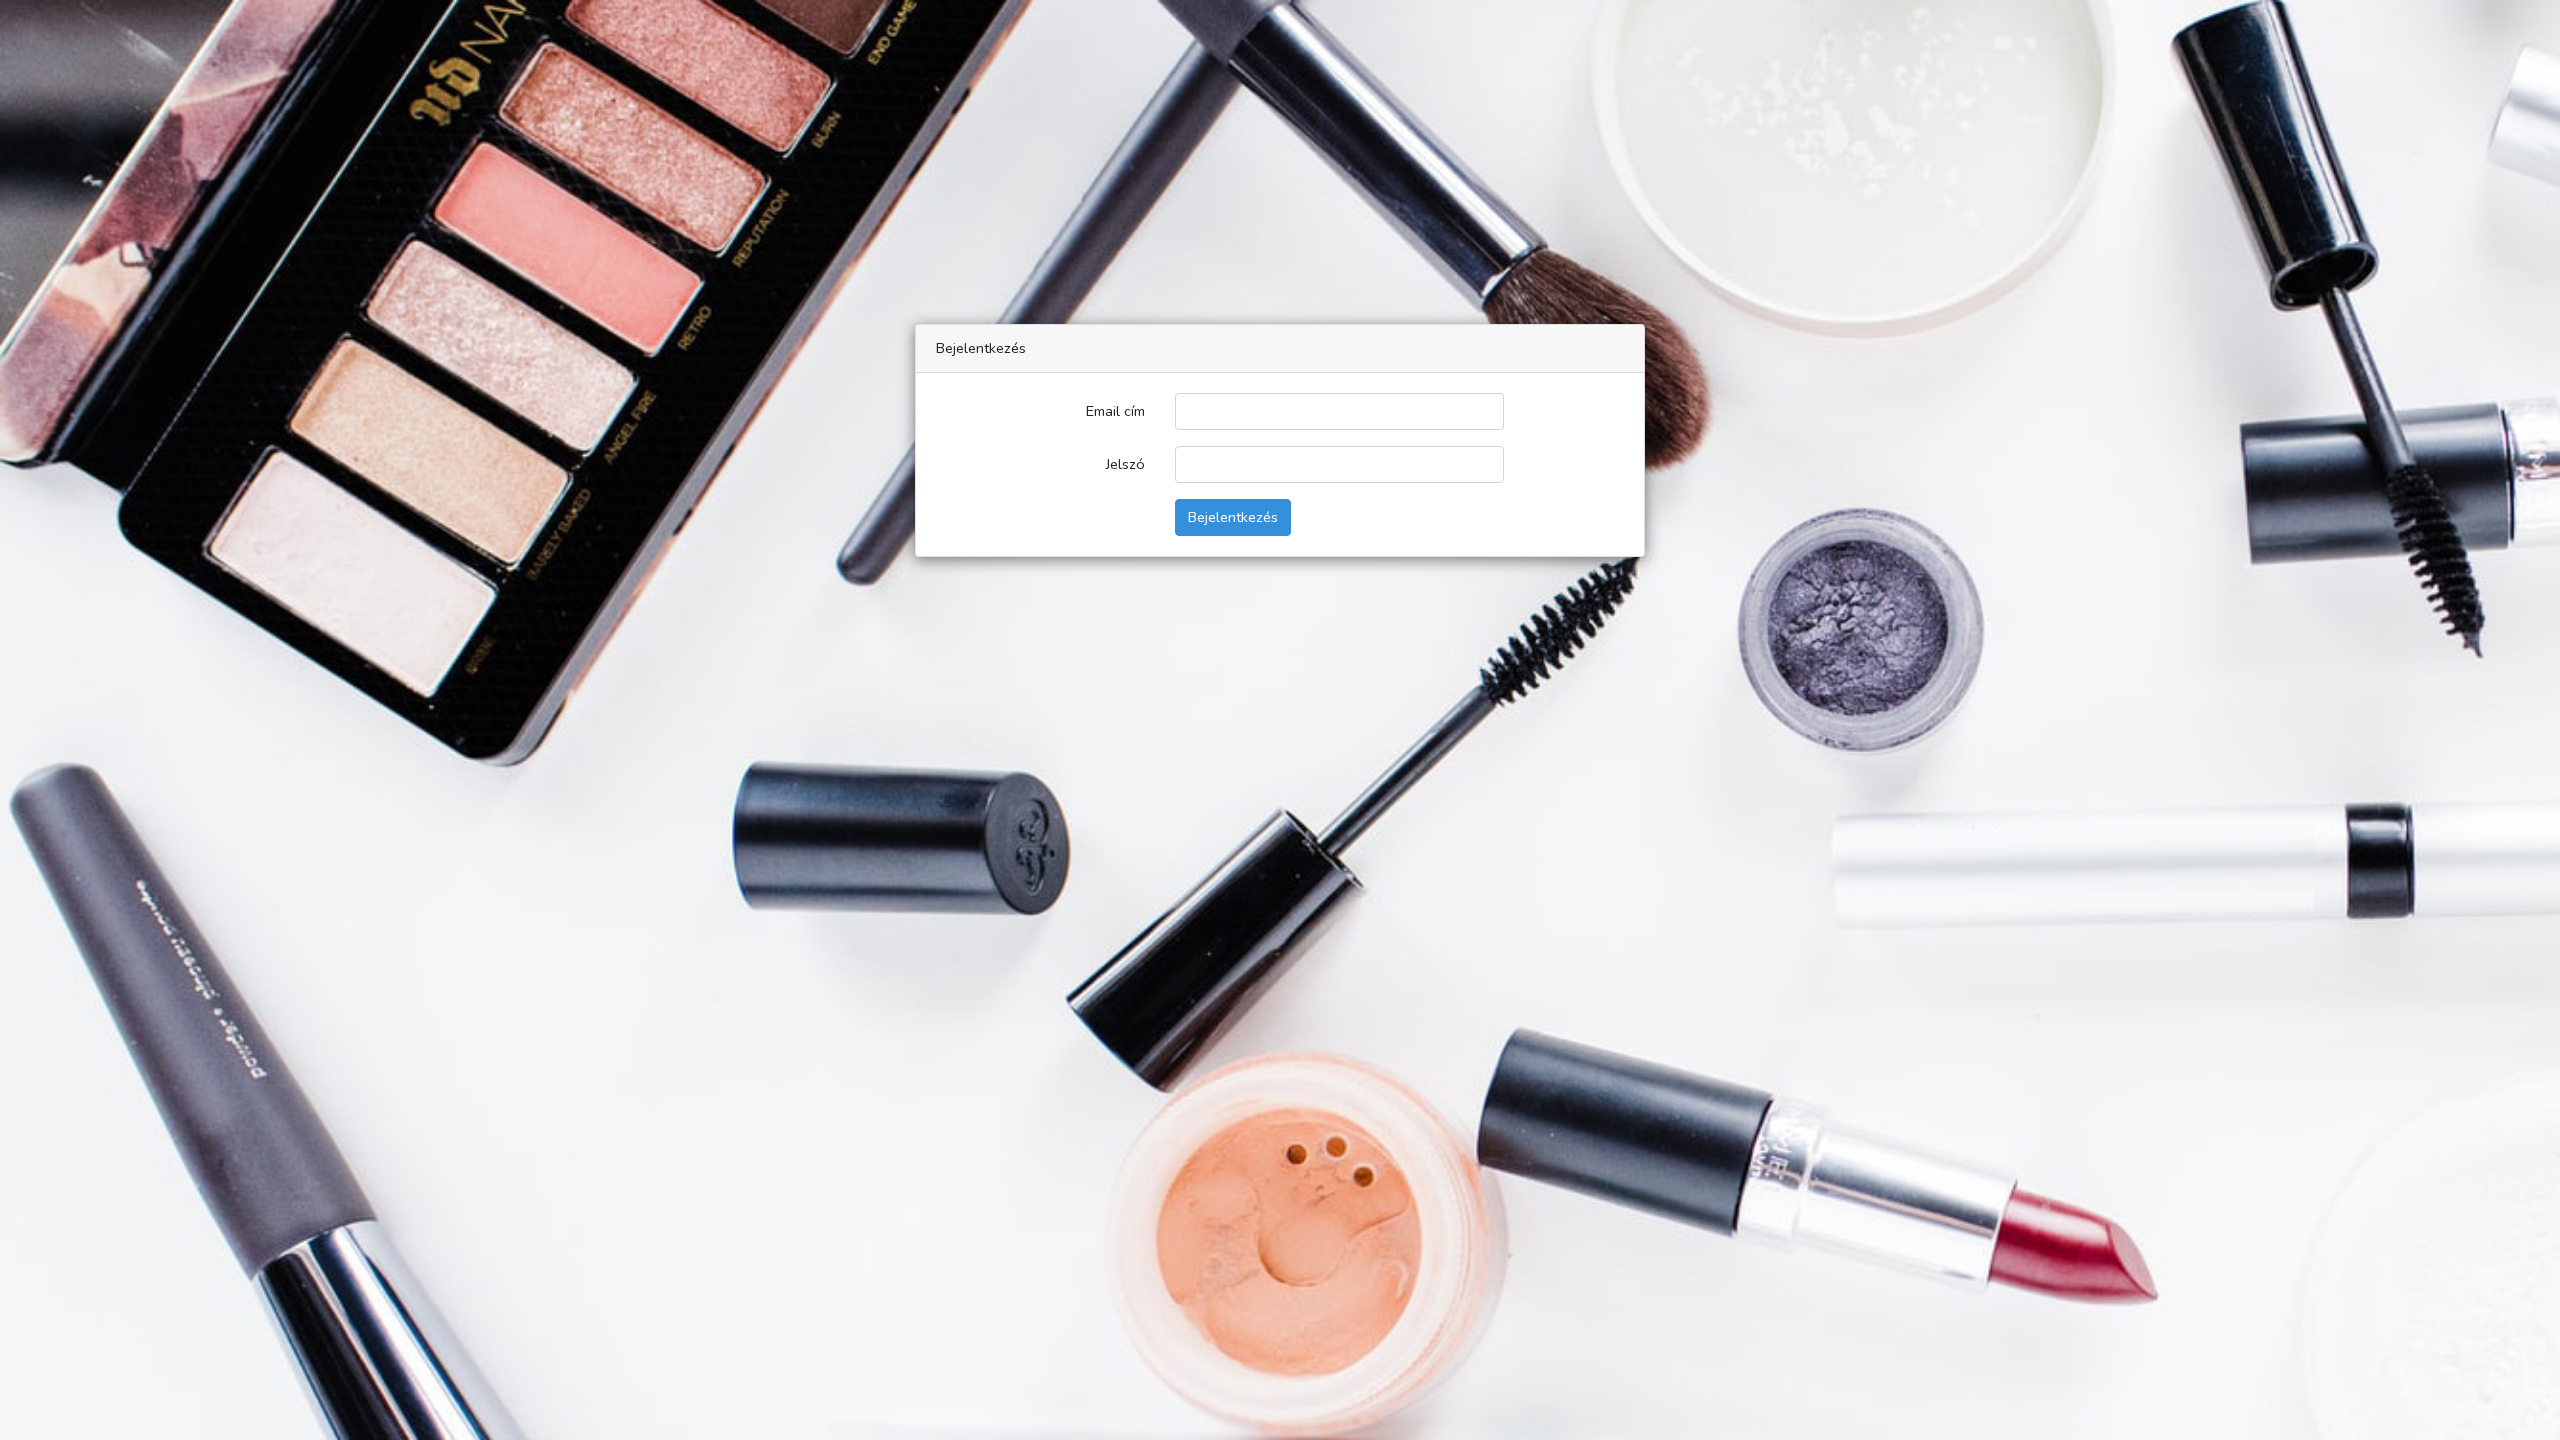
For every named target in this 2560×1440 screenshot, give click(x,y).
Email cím (1115, 411)
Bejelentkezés (1233, 517)
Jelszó (1125, 464)
